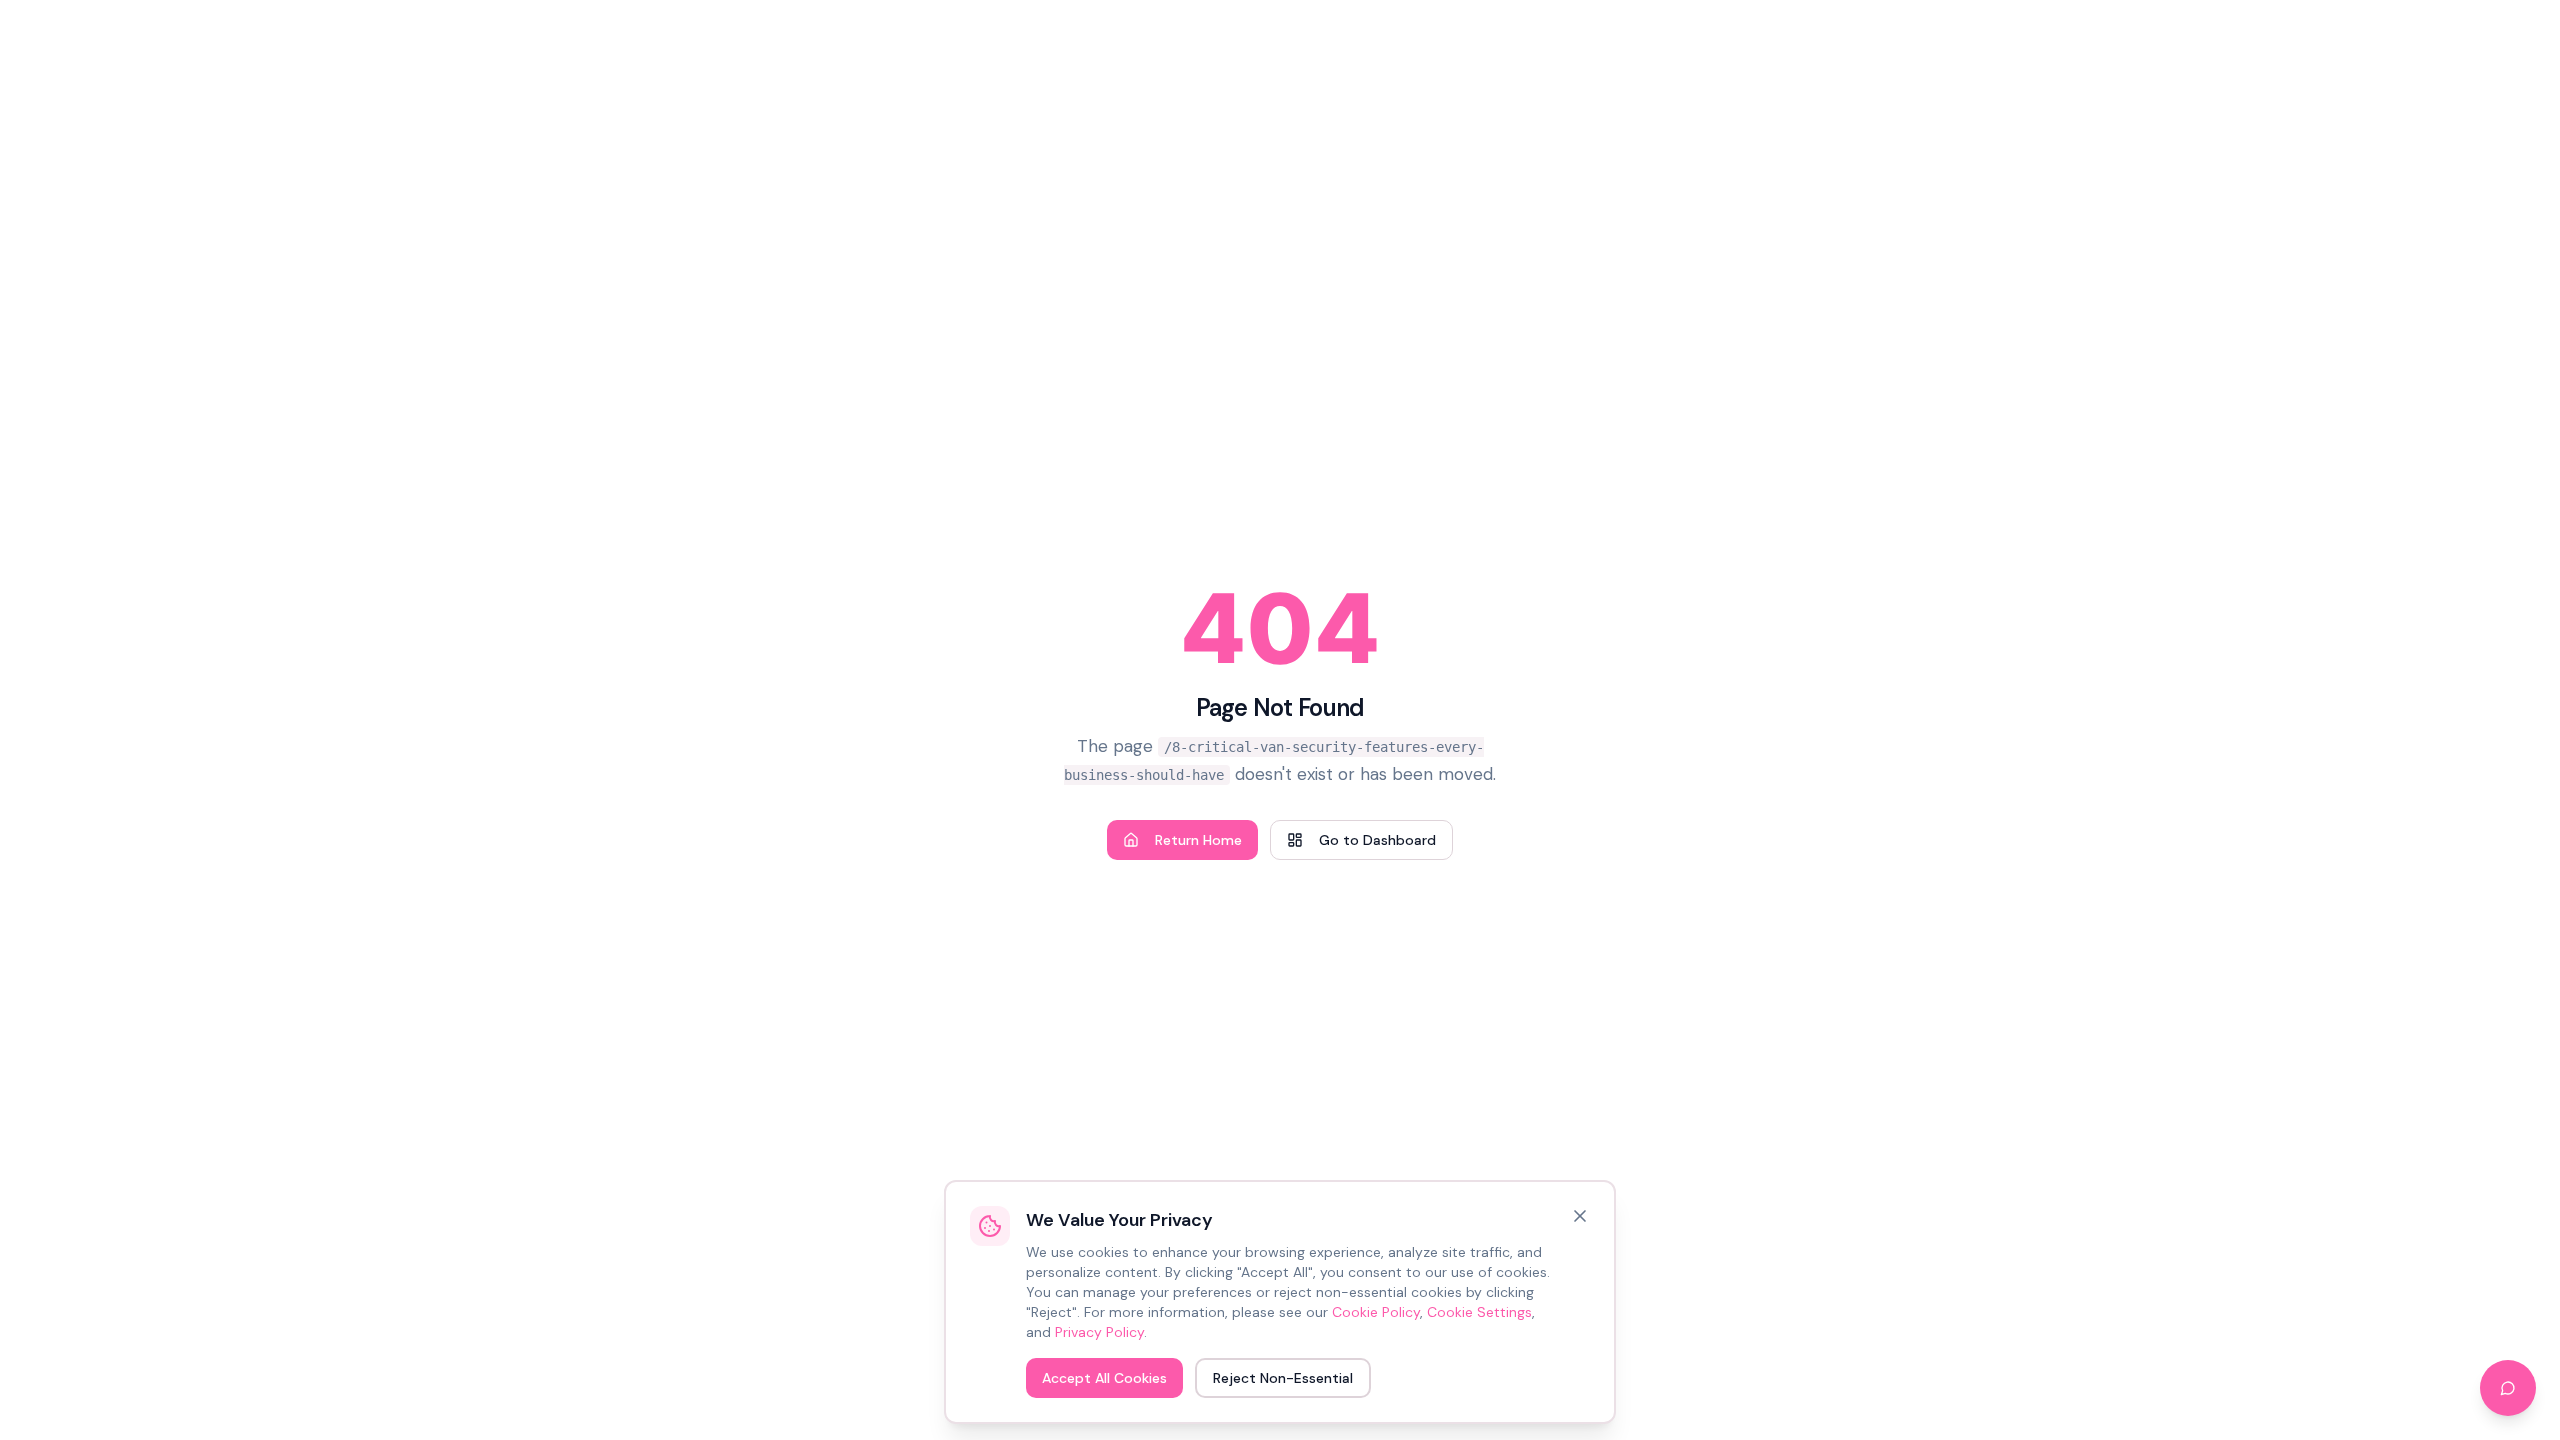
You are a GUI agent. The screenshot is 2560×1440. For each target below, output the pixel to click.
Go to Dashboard (1377, 840)
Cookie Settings (1479, 1312)
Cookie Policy (1376, 1312)
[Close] (1580, 1216)
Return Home (1198, 840)
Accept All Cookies (1104, 1378)
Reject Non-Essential (1283, 1378)
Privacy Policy (1099, 1332)
